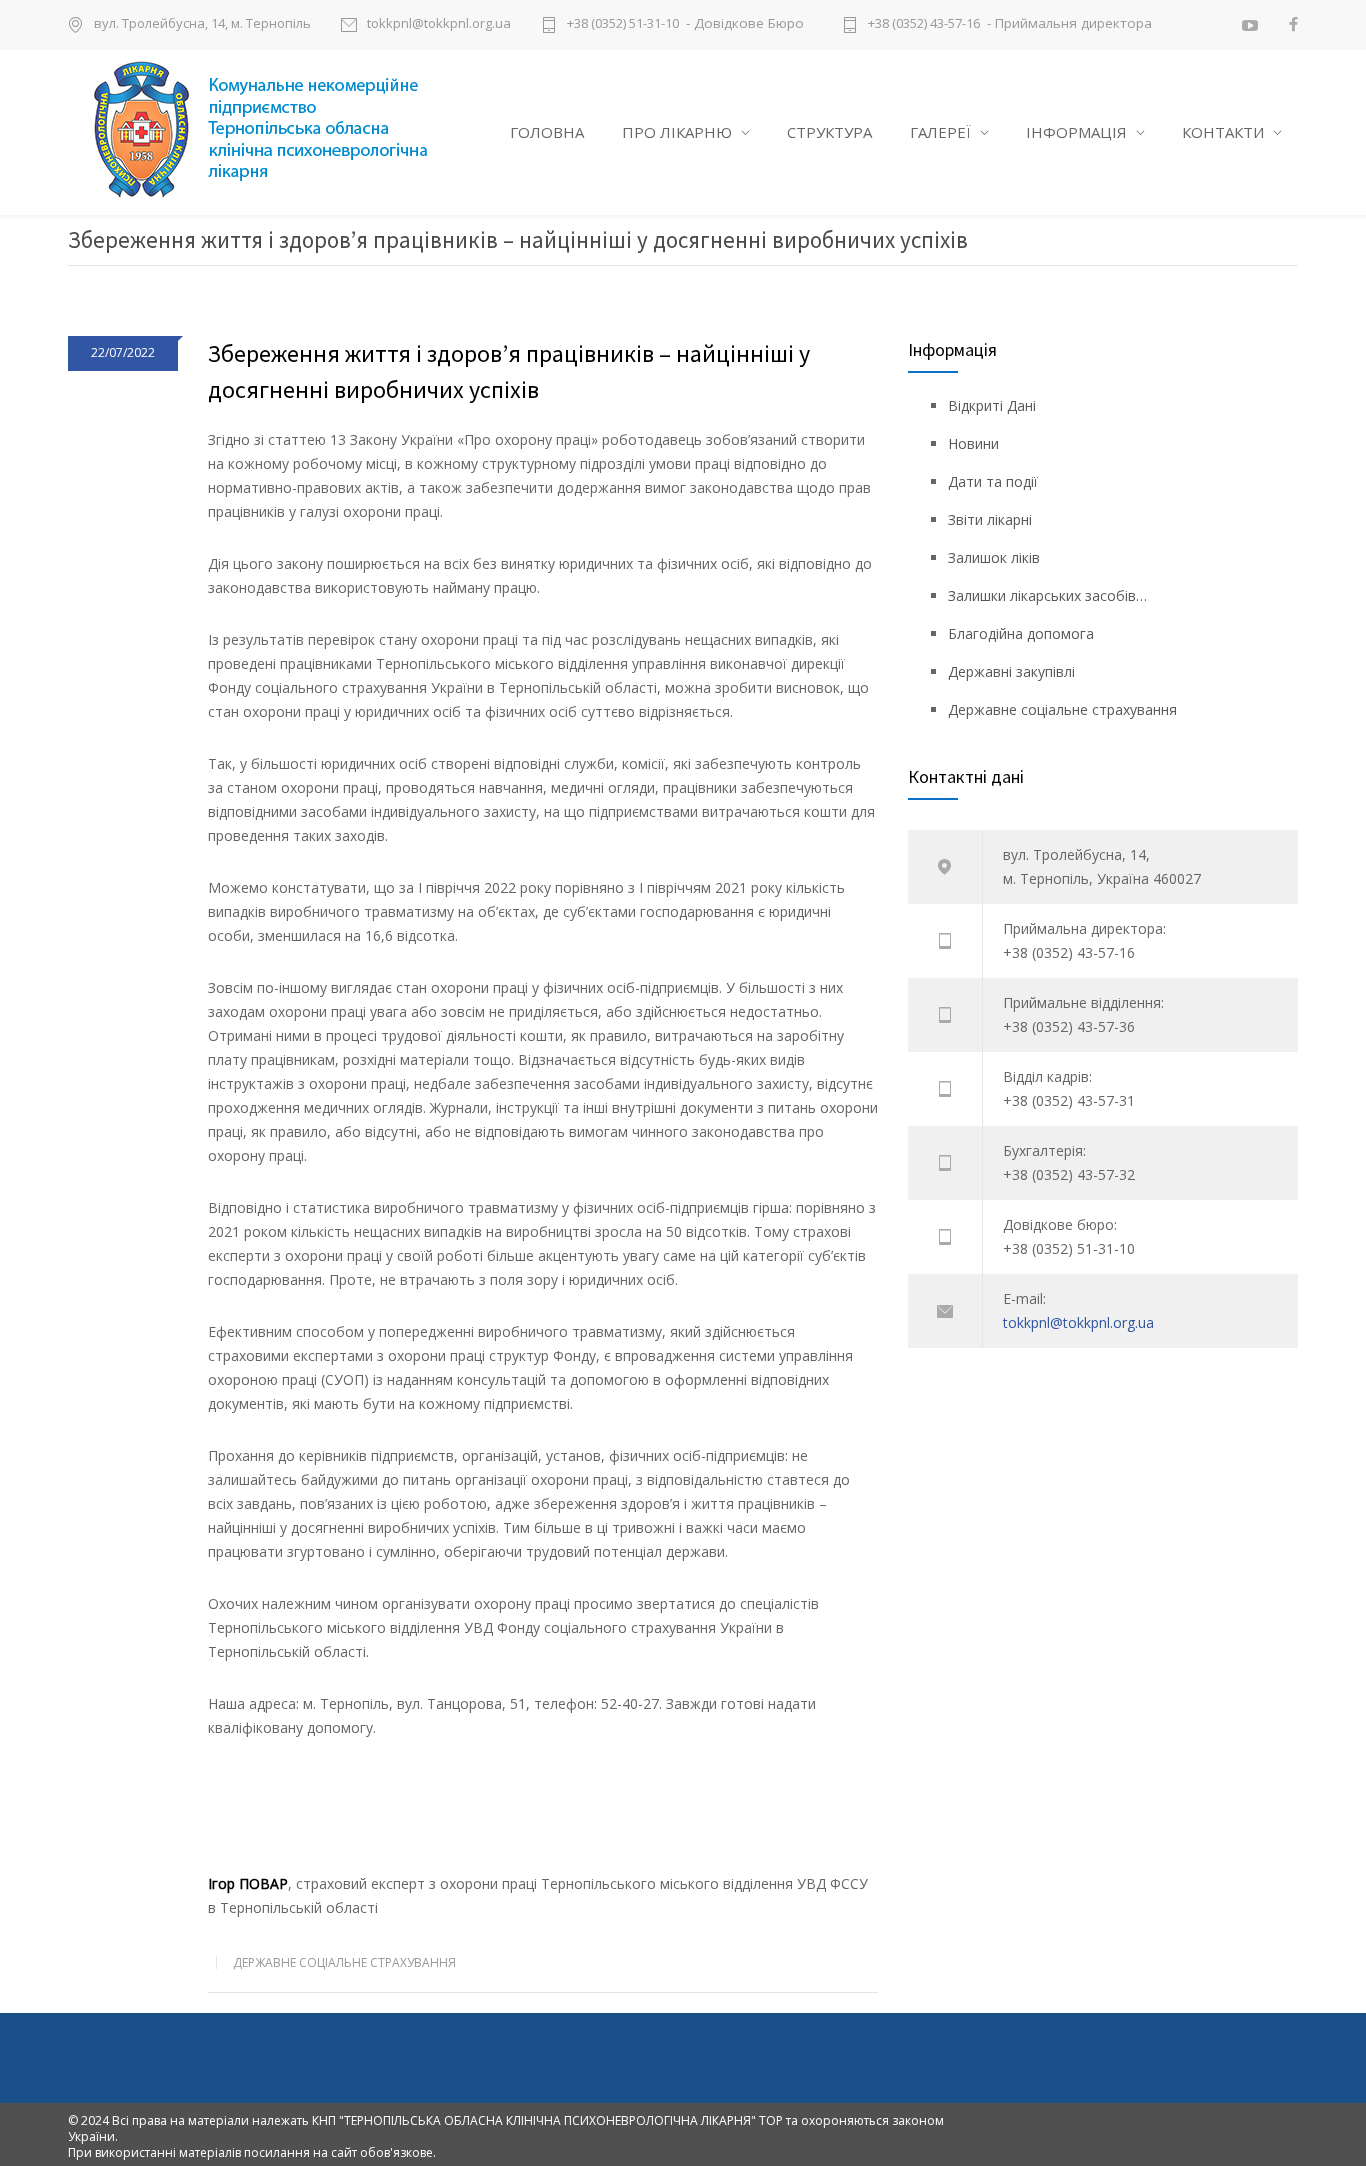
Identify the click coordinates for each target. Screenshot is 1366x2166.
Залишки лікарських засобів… (1047, 595)
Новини (973, 443)
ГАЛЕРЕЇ (940, 132)
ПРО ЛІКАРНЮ (677, 132)
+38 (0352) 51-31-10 (623, 24)
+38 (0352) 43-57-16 (924, 24)
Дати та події (993, 481)
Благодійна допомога (1021, 633)
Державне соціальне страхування (344, 1962)
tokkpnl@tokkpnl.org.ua (439, 24)
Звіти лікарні (990, 519)
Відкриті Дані (992, 405)
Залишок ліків (994, 557)
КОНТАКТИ (1223, 132)
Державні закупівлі (1011, 671)
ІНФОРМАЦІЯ (1076, 132)
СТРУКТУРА (829, 132)
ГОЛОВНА (547, 132)
